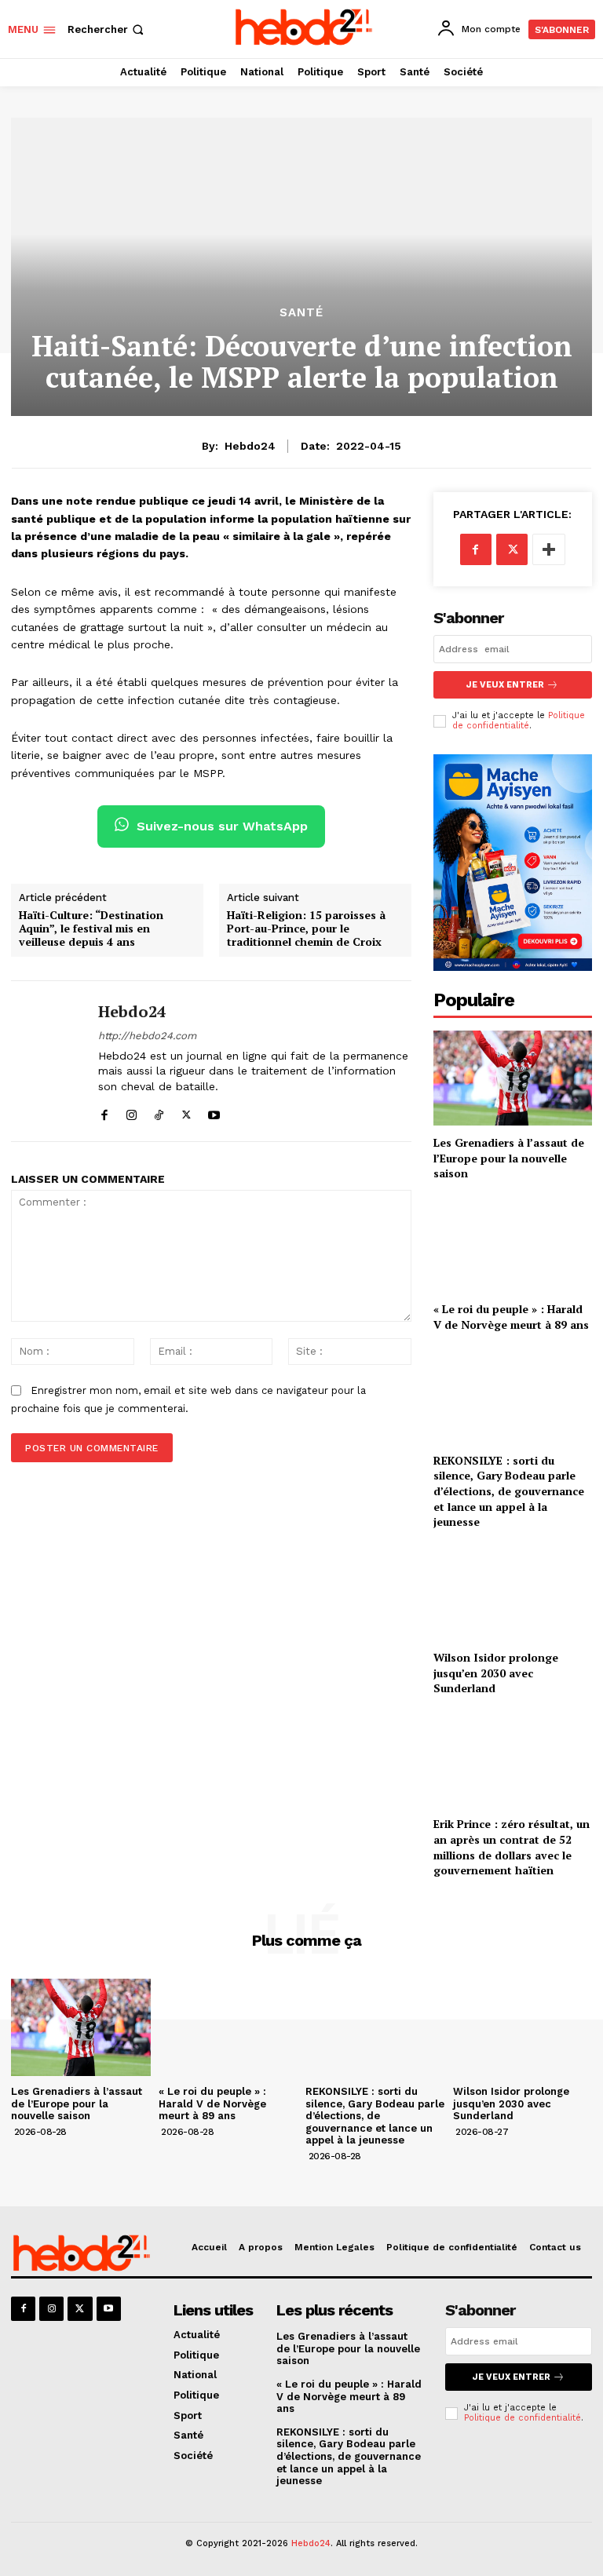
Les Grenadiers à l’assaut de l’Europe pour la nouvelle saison (509, 1158)
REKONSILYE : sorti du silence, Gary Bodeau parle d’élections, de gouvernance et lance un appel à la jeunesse (509, 1491)
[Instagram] (132, 1112)
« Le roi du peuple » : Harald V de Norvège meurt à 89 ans (511, 1317)
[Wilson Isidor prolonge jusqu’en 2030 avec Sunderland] (513, 1593)
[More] (549, 549)
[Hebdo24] (49, 1061)
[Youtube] (214, 1112)
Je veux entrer (505, 685)
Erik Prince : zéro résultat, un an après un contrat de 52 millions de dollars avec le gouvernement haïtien (512, 1847)
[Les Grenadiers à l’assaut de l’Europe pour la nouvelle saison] (513, 1078)
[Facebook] (104, 1112)
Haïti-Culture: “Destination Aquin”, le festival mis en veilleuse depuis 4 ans (91, 929)
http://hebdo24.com (147, 1036)
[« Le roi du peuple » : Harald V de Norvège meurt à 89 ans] (513, 1244)
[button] (107, 29)
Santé (301, 313)
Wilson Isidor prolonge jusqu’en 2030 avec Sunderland (496, 1673)
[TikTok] (159, 1112)
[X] (186, 1112)
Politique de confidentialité (519, 721)
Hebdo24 (250, 446)
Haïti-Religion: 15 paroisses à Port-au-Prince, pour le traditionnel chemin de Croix (306, 929)
